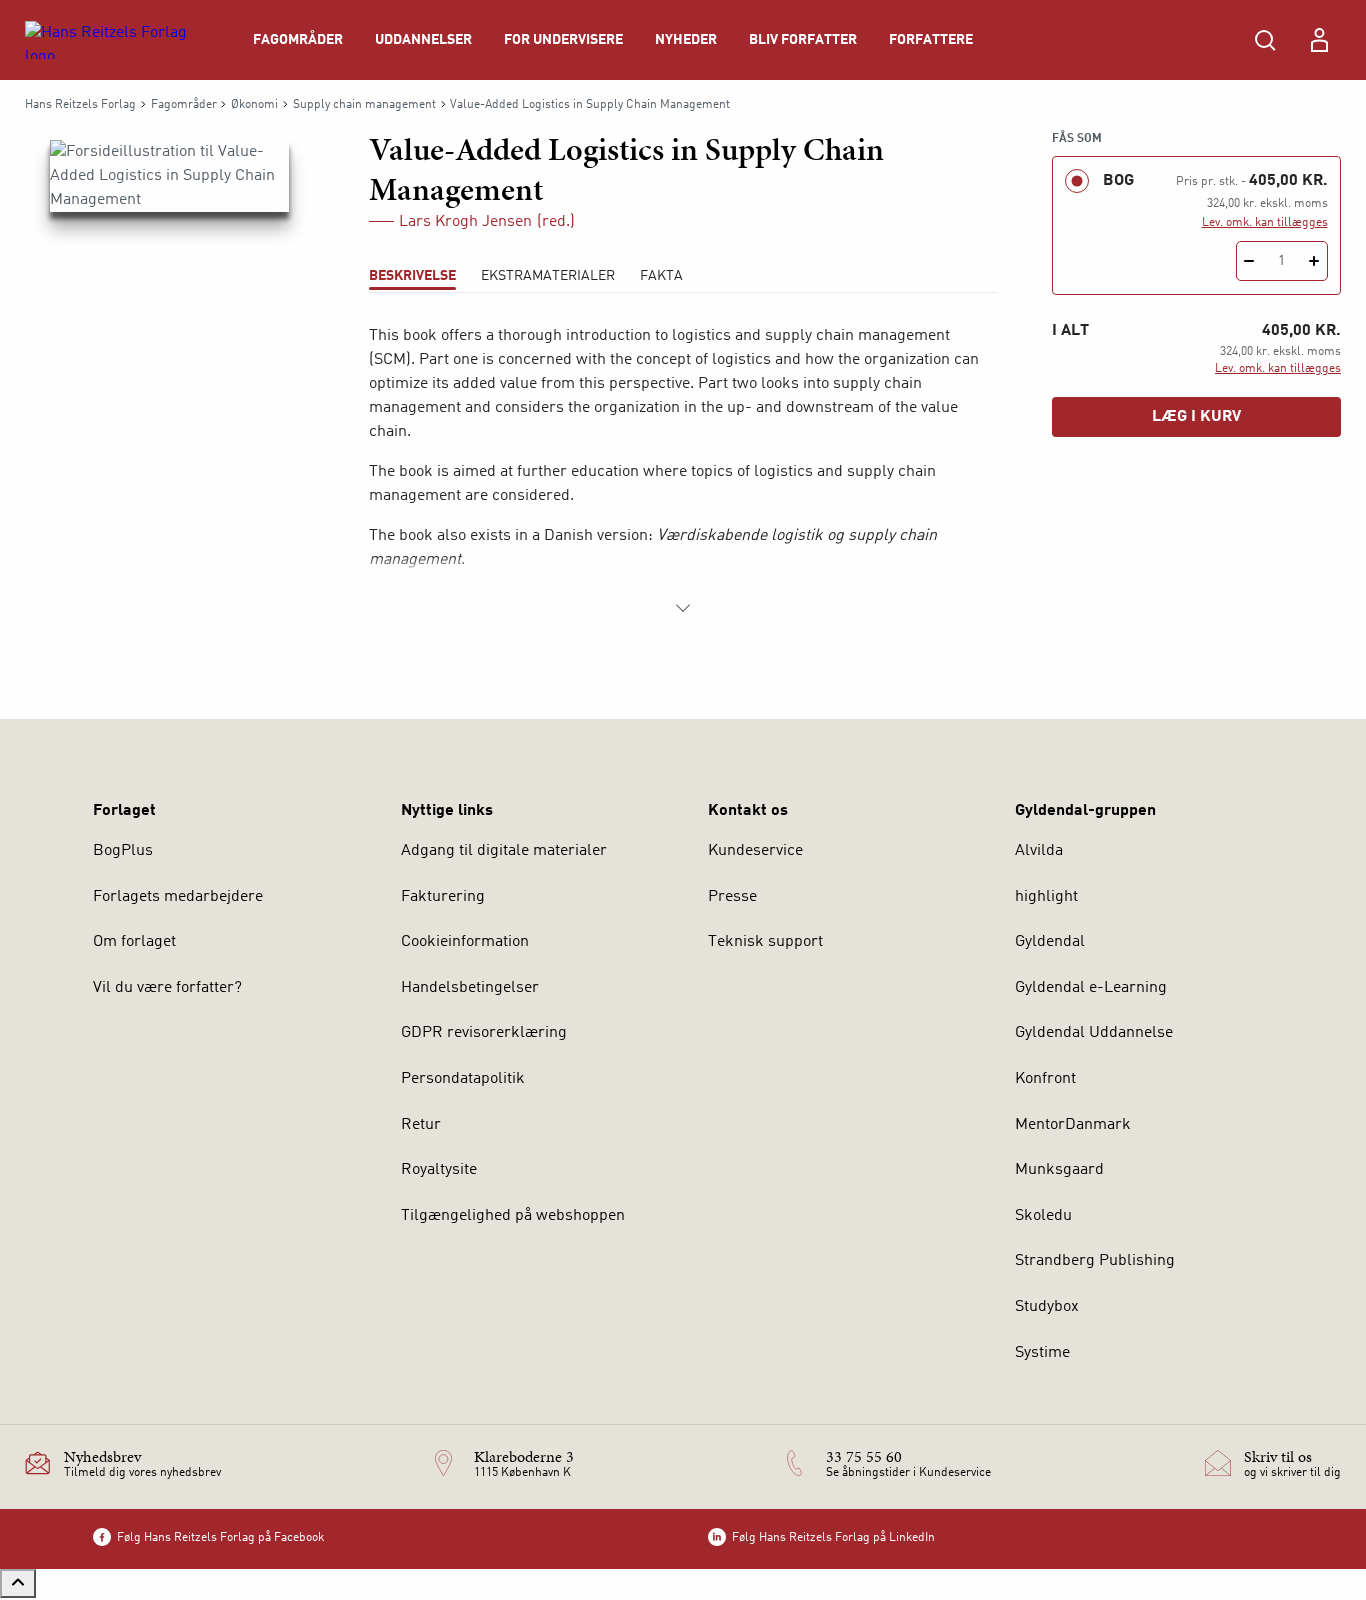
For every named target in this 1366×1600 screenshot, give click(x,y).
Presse (732, 897)
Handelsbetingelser (470, 988)
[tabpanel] (683, 472)
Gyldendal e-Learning (1091, 988)
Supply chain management (364, 105)
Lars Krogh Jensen (465, 222)
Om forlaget (134, 942)
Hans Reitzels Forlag (80, 105)
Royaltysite (439, 1170)
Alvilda (1039, 851)
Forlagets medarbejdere (178, 897)
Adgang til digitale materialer (504, 851)
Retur (421, 1125)
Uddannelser (423, 40)
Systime (1042, 1353)
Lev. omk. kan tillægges (1265, 223)
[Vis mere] (683, 608)
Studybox (1047, 1307)
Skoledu (1043, 1216)
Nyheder (686, 40)
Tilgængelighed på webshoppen (513, 1216)
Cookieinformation (465, 942)
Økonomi (254, 105)
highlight (1046, 897)
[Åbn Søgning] (1265, 40)
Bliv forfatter (803, 40)
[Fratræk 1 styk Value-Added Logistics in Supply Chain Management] (1249, 261)
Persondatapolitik (463, 1079)
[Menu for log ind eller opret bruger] (1319, 40)
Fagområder (298, 40)
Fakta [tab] (661, 276)
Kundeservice (755, 851)
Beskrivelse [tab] (412, 276)
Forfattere (931, 40)
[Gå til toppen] (18, 1583)
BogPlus (123, 851)
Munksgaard (1059, 1170)
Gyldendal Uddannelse (1094, 1033)
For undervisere (563, 40)
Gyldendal (1050, 942)
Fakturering (443, 897)
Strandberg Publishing (1095, 1261)
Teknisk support (765, 942)
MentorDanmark (1073, 1125)
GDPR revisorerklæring (484, 1033)
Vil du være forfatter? (167, 988)
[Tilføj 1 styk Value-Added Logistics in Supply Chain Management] (1314, 261)
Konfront (1045, 1079)
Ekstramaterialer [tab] (548, 276)
